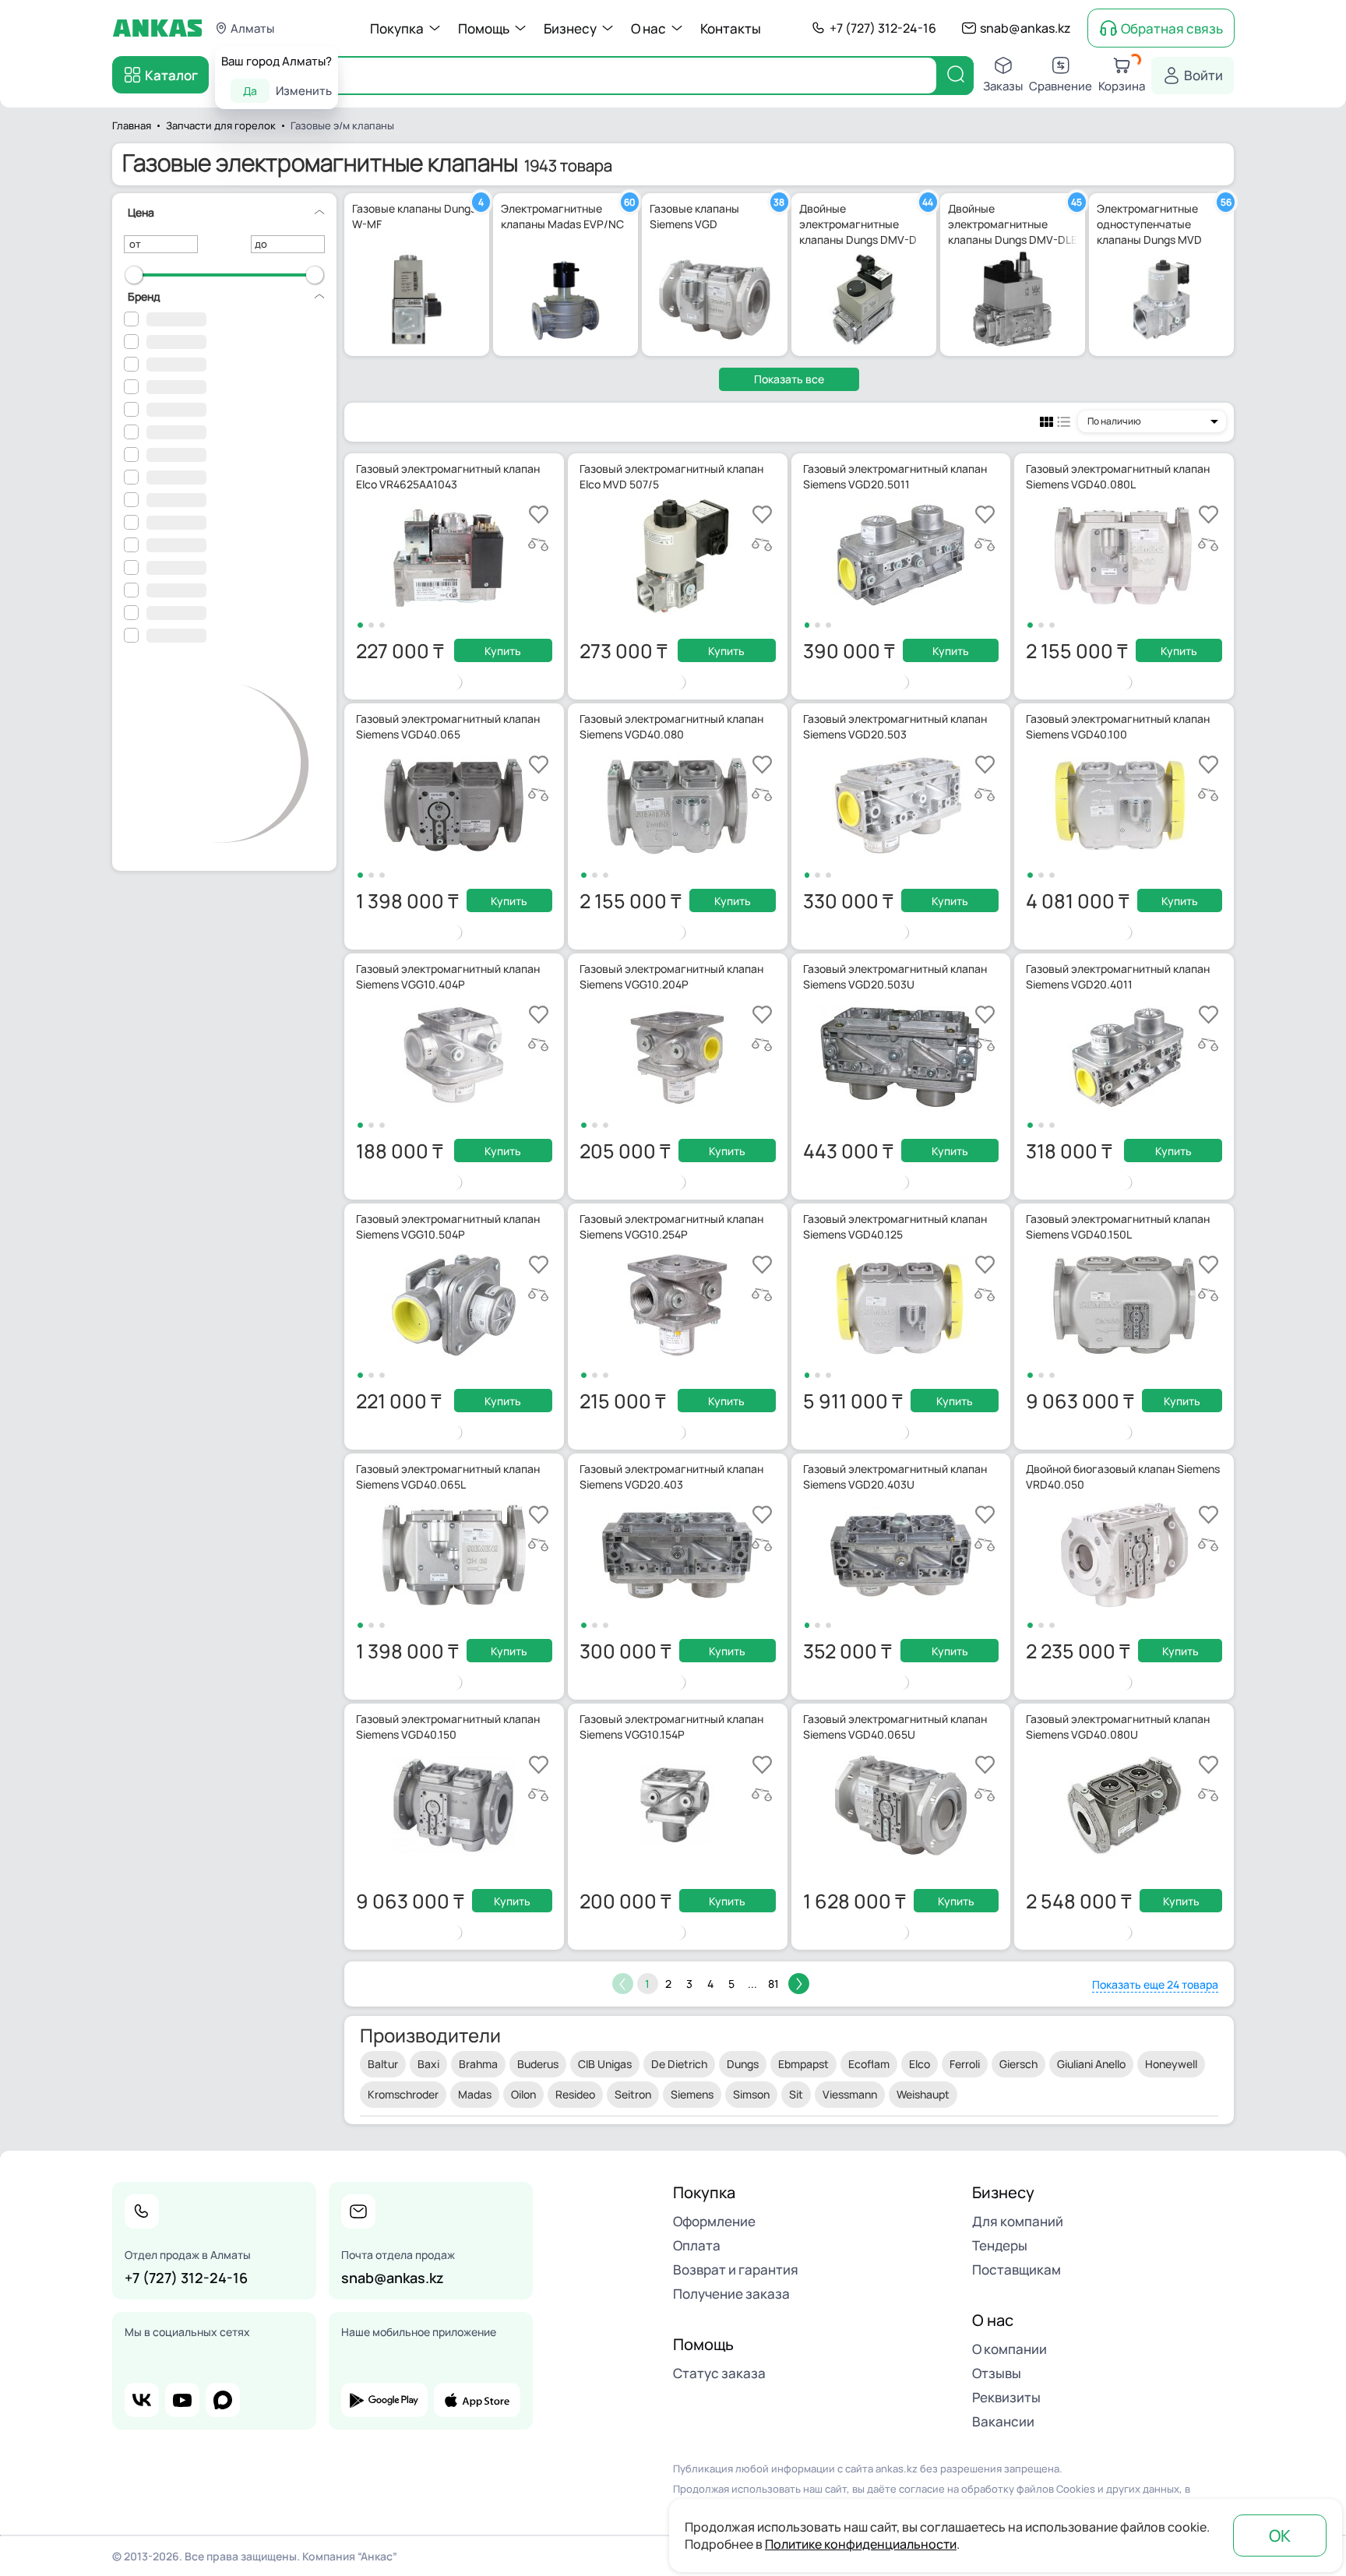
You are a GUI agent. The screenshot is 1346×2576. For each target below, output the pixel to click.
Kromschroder (403, 2094)
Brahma (478, 2064)
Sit (796, 2094)
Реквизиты (1006, 2397)
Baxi (428, 2064)
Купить (503, 651)
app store (477, 2400)
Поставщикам (1017, 2269)
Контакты (731, 28)
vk (142, 2400)
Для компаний (1018, 2221)
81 (773, 1984)
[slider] (134, 275)
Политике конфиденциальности (861, 2544)
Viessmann (850, 2094)
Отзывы (997, 2373)
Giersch (1018, 2064)
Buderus (538, 2064)
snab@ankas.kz (1025, 28)
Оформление (714, 2221)
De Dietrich (679, 2064)
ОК (1280, 2535)
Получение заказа (731, 2294)
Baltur (383, 2064)
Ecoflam (869, 2064)
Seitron (633, 2094)
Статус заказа (719, 2373)
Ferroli (965, 2064)
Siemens (692, 2094)
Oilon (523, 2094)
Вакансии (1003, 2421)
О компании (1010, 2349)
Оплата (697, 2245)
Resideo (575, 2094)
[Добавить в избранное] (539, 514)
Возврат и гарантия (736, 2269)
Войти (1203, 75)
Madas (475, 2094)
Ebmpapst (803, 2064)
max (223, 2400)
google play (384, 2400)
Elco (920, 2064)
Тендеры (1000, 2245)
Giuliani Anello (1091, 2064)
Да (250, 91)
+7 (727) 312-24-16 (883, 28)
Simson (751, 2094)
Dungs (743, 2064)
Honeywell (1171, 2064)
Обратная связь (1172, 28)
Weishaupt (923, 2094)
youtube (182, 2400)
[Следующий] (799, 1984)
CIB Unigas (605, 2064)
